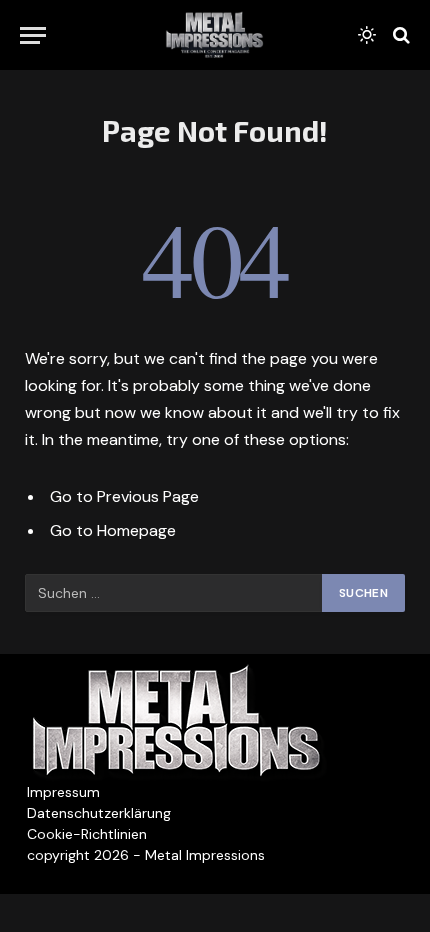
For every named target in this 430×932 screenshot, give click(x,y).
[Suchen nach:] (174, 593)
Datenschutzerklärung (99, 813)
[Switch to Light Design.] (367, 35)
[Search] (399, 35)
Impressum (63, 792)
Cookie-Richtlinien (87, 834)
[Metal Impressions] (214, 35)
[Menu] (33, 35)
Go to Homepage (113, 530)
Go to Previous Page (124, 496)
